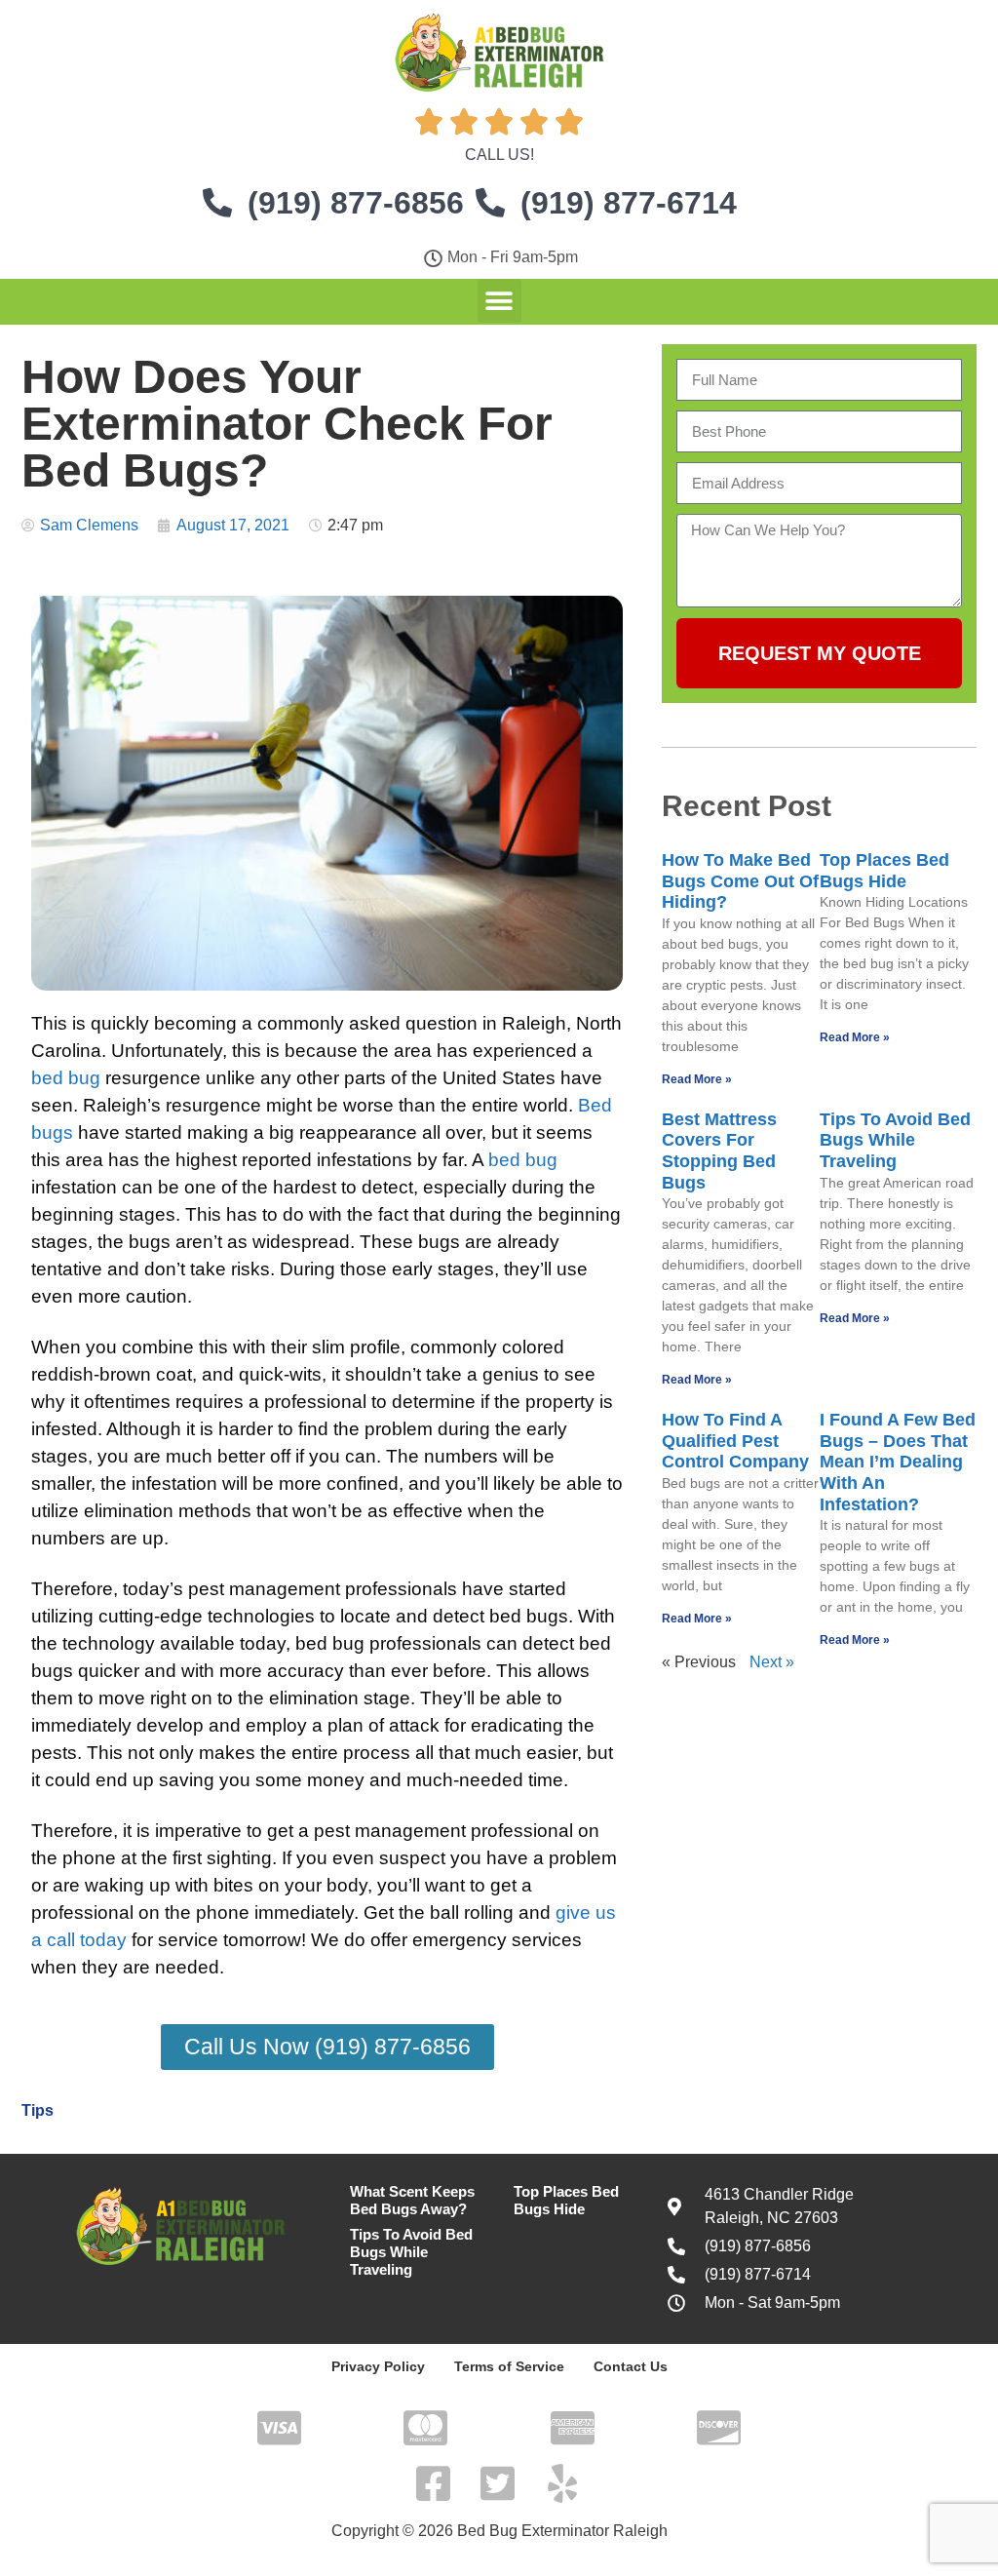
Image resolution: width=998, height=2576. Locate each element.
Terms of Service (509, 2366)
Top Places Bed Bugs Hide (884, 871)
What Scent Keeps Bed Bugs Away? (412, 2200)
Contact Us (631, 2366)
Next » (772, 1662)
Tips (38, 2110)
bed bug (66, 1078)
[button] (499, 301)
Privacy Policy (378, 2366)
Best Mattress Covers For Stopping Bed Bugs (719, 1151)
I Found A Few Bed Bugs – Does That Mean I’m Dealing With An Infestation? (898, 1462)
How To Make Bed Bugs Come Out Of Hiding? (740, 881)
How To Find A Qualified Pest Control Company (735, 1441)
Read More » (697, 1079)
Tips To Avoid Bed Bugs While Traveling (895, 1140)
